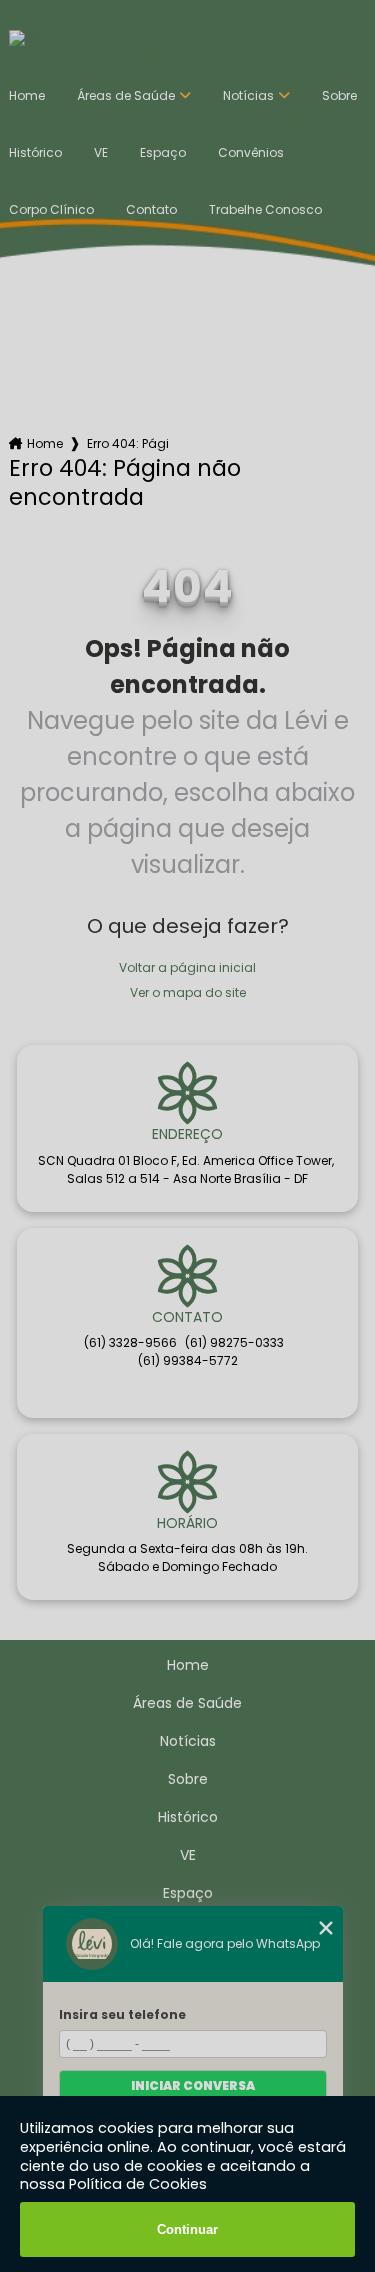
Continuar (187, 2229)
